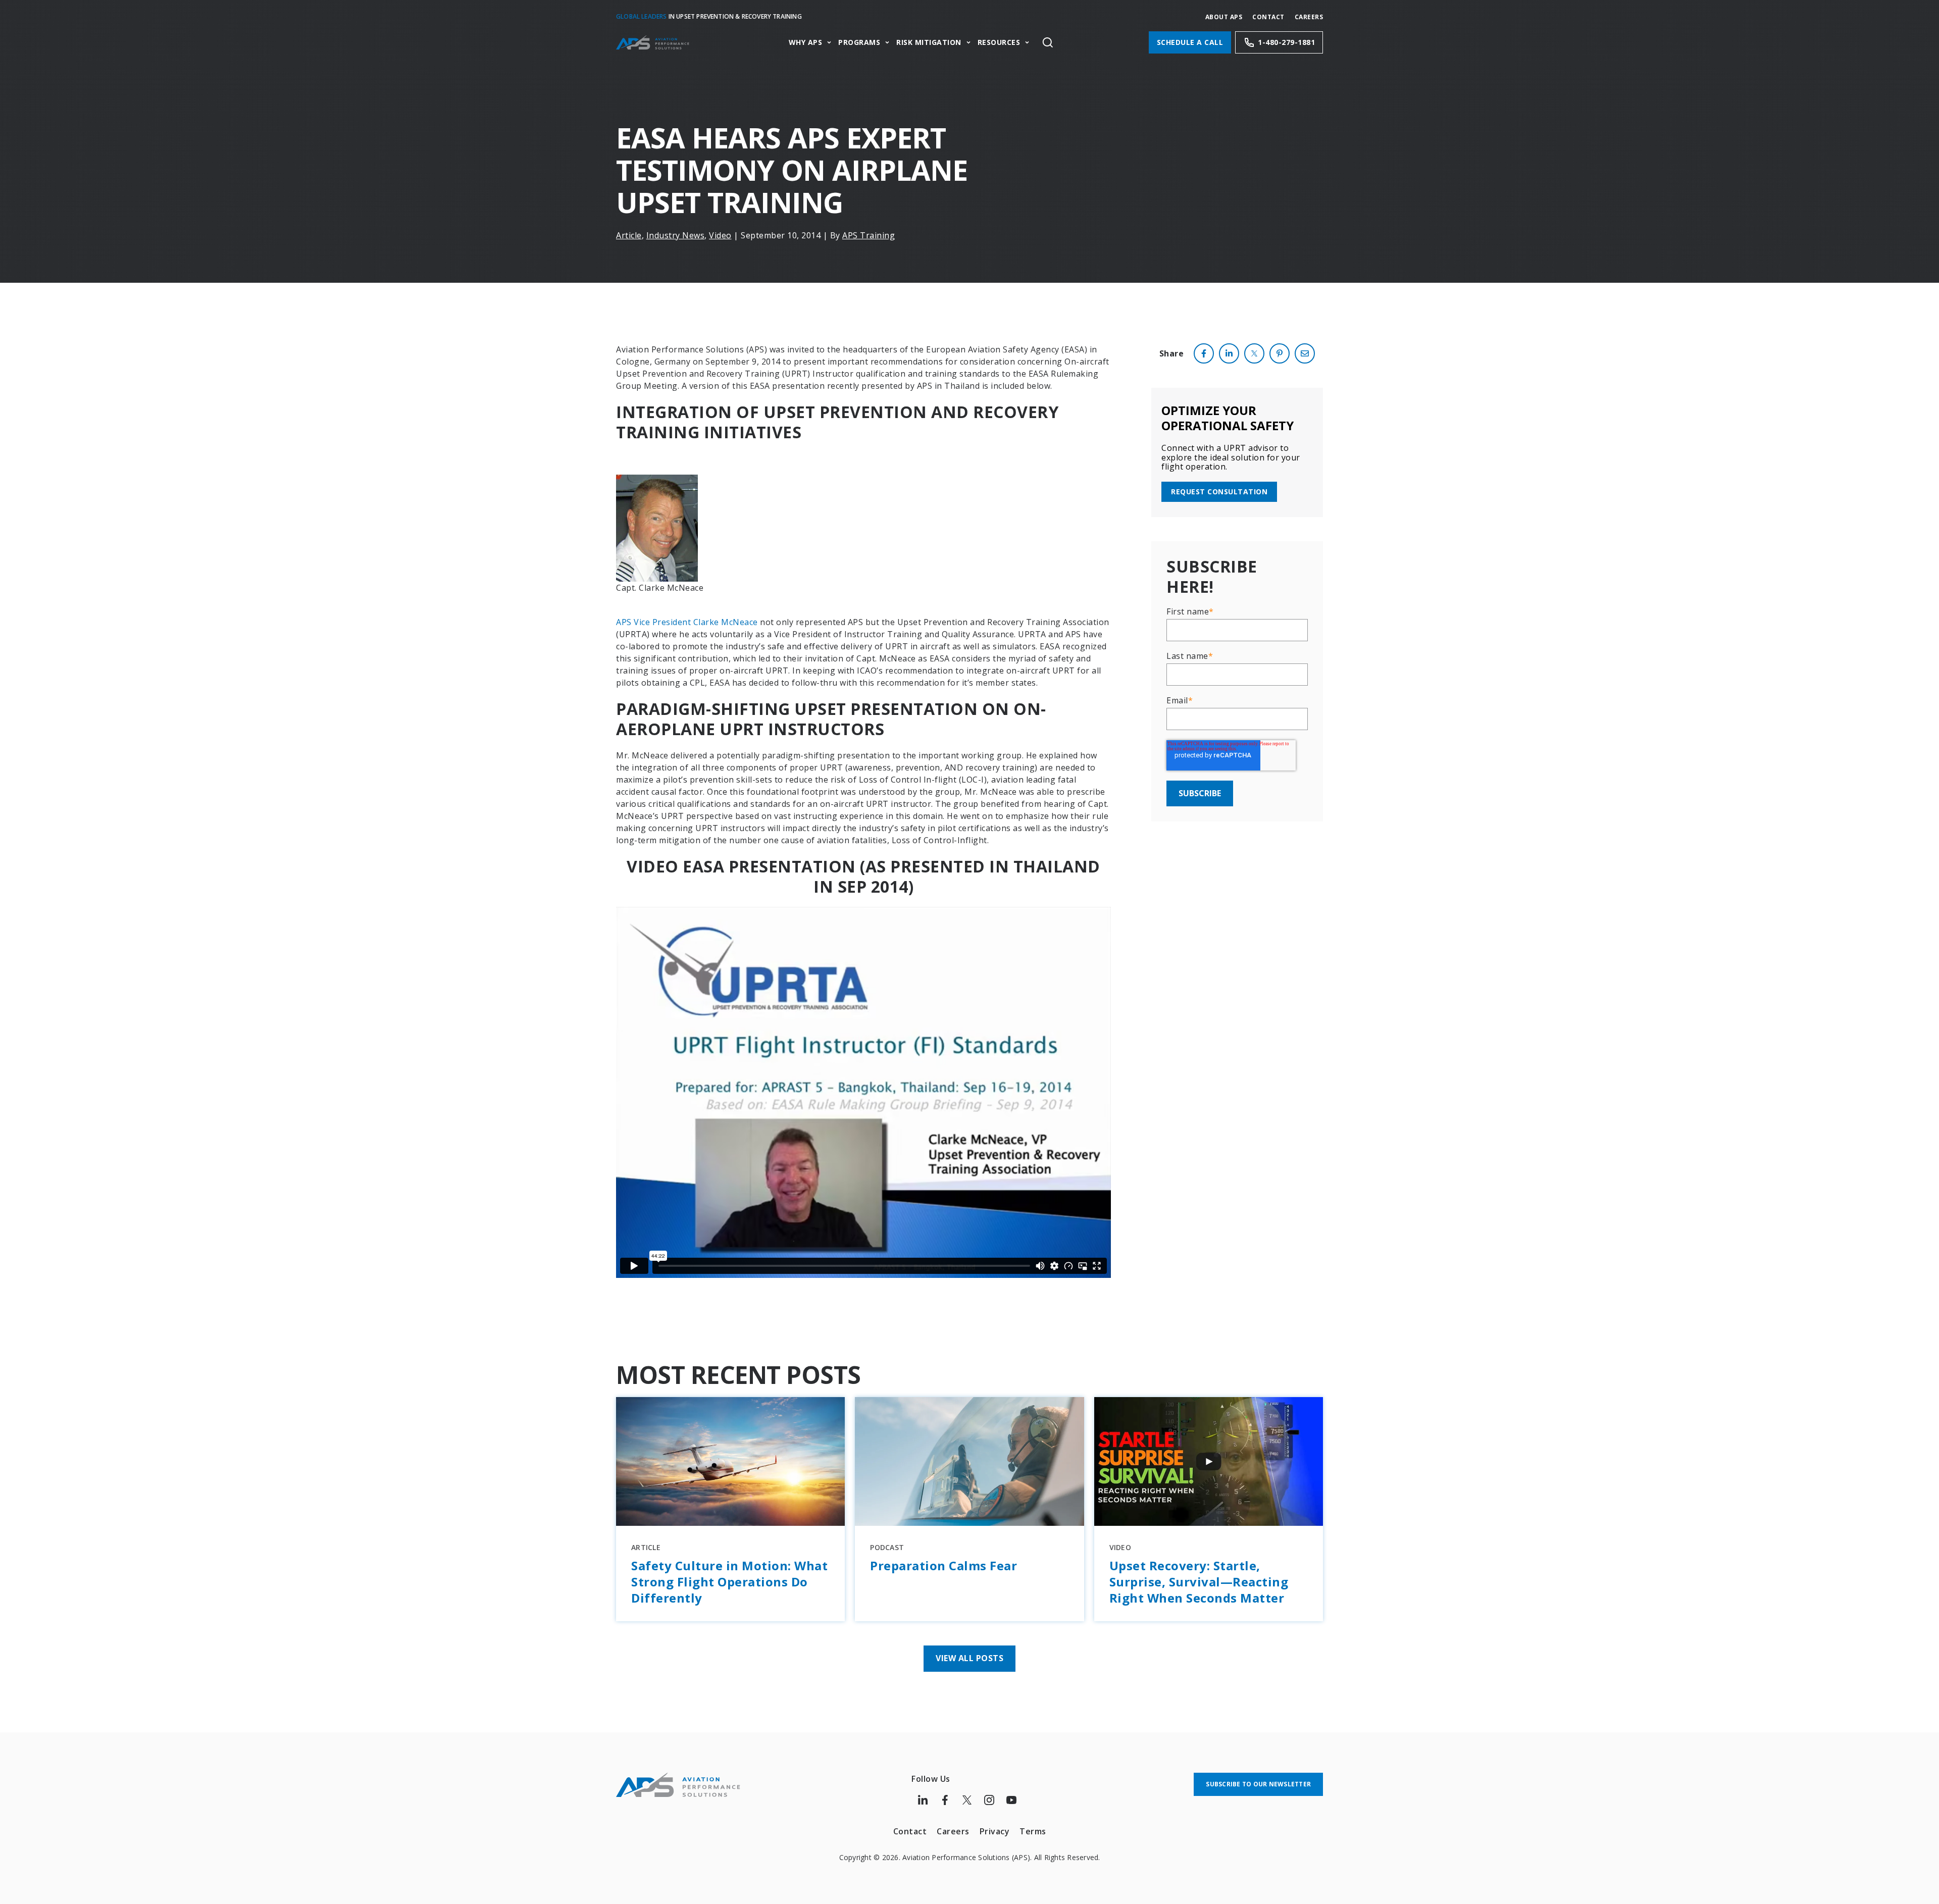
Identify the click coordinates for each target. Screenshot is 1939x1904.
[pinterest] (1280, 353)
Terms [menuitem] (1033, 1831)
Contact (1268, 17)
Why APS (806, 43)
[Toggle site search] (1048, 42)
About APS (1224, 17)
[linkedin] (1229, 353)
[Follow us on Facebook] (945, 1800)
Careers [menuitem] (953, 1831)
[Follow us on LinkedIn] (923, 1800)
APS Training (869, 235)
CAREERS (1309, 17)
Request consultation (1219, 492)
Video (720, 235)
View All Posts (970, 1658)
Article (629, 235)
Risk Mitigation (929, 43)
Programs (859, 43)
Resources (999, 43)
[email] (1305, 353)
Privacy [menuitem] (995, 1831)
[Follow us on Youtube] (1011, 1800)
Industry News (676, 235)
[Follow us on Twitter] (967, 1800)
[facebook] (1204, 353)
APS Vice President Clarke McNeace (687, 622)
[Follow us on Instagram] (989, 1800)
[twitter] (1254, 353)
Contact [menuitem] (910, 1831)
